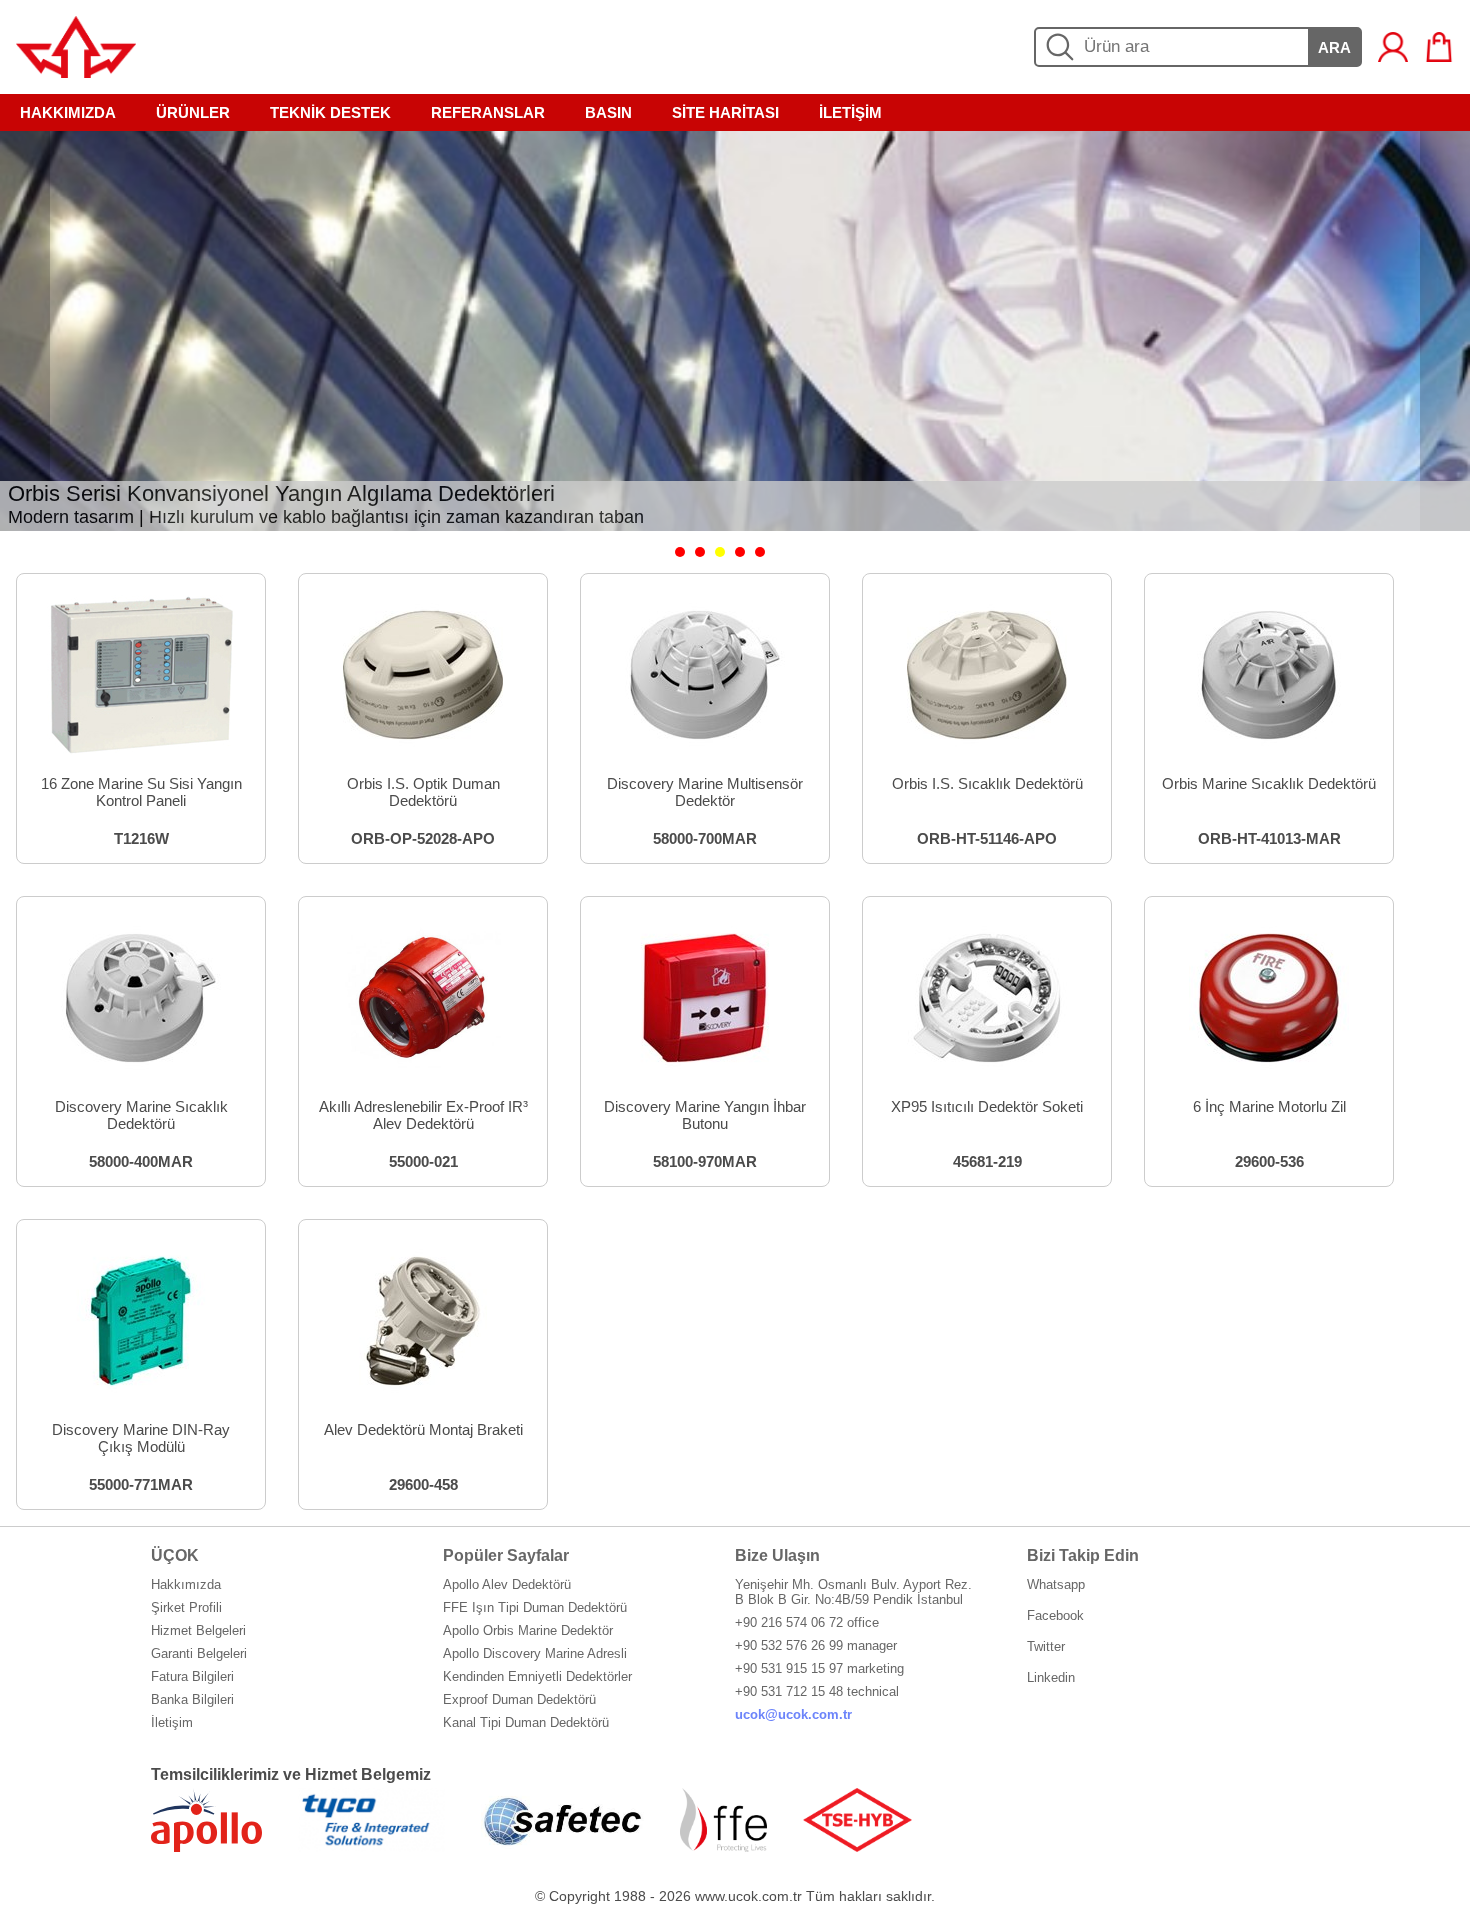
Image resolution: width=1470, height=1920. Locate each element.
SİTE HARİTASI (725, 112)
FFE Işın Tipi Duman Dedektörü (535, 1607)
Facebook (1055, 1615)
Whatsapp (1056, 1584)
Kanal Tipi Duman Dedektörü (526, 1722)
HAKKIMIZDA (68, 112)
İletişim (172, 1722)
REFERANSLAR (488, 112)
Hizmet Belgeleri (198, 1630)
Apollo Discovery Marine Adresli (535, 1653)
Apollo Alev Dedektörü (507, 1584)
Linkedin (1051, 1677)
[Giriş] (1393, 47)
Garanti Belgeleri (199, 1653)
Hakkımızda (186, 1584)
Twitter (1046, 1646)
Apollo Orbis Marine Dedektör (528, 1630)
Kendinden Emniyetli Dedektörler (537, 1676)
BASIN (608, 112)
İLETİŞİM (850, 112)
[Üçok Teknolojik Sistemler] (76, 72)
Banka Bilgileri (192, 1699)
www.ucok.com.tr (748, 1896)
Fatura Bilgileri (192, 1676)
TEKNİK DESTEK (330, 112)
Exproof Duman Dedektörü (519, 1699)
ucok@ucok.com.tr (793, 1714)
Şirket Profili (186, 1607)
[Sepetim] (1439, 47)
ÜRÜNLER (193, 112)
